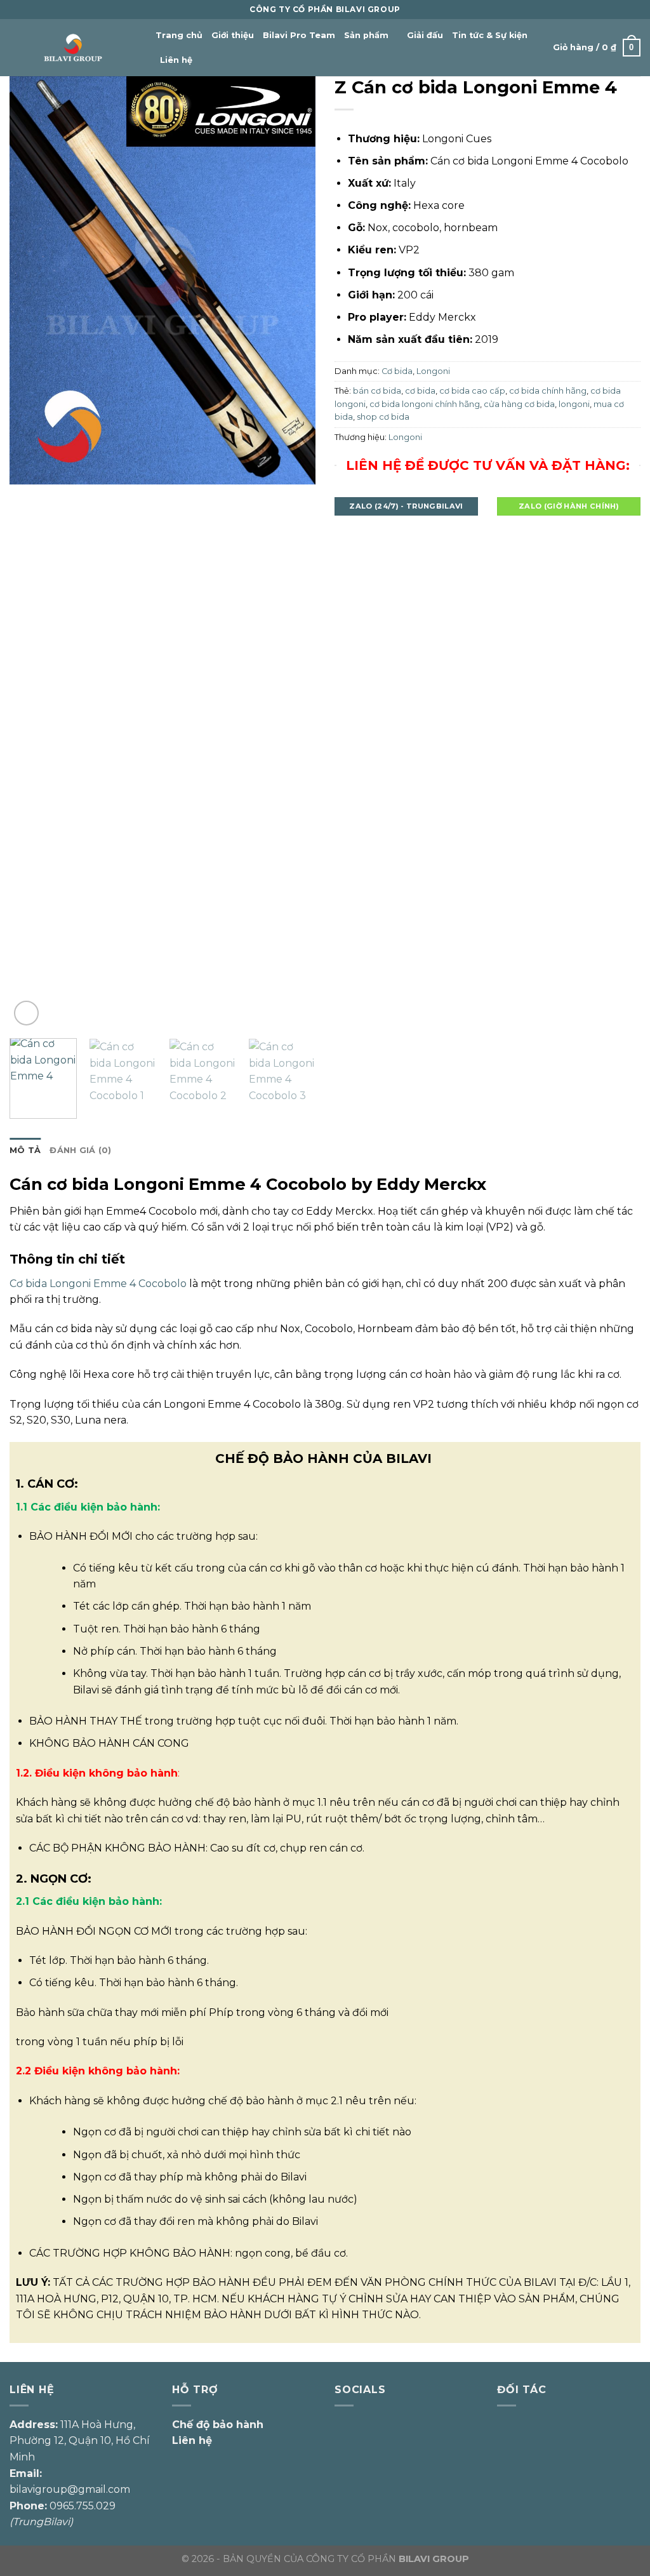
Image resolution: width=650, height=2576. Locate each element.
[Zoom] (26, 1013)
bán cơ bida (377, 391)
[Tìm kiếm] (206, 60)
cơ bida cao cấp (472, 391)
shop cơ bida (383, 417)
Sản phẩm (366, 35)
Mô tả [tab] (25, 1150)
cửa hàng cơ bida (519, 404)
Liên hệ (176, 60)
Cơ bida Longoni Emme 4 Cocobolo (98, 1284)
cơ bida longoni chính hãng (425, 404)
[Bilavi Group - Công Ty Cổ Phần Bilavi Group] (73, 48)
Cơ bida (397, 371)
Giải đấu (425, 35)
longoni (574, 404)
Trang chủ (179, 35)
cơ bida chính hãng (548, 391)
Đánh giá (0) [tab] (80, 1150)
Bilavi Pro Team (299, 35)
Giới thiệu (233, 35)
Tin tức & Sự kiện (490, 35)
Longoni (433, 371)
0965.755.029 (83, 2506)
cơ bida (420, 391)
